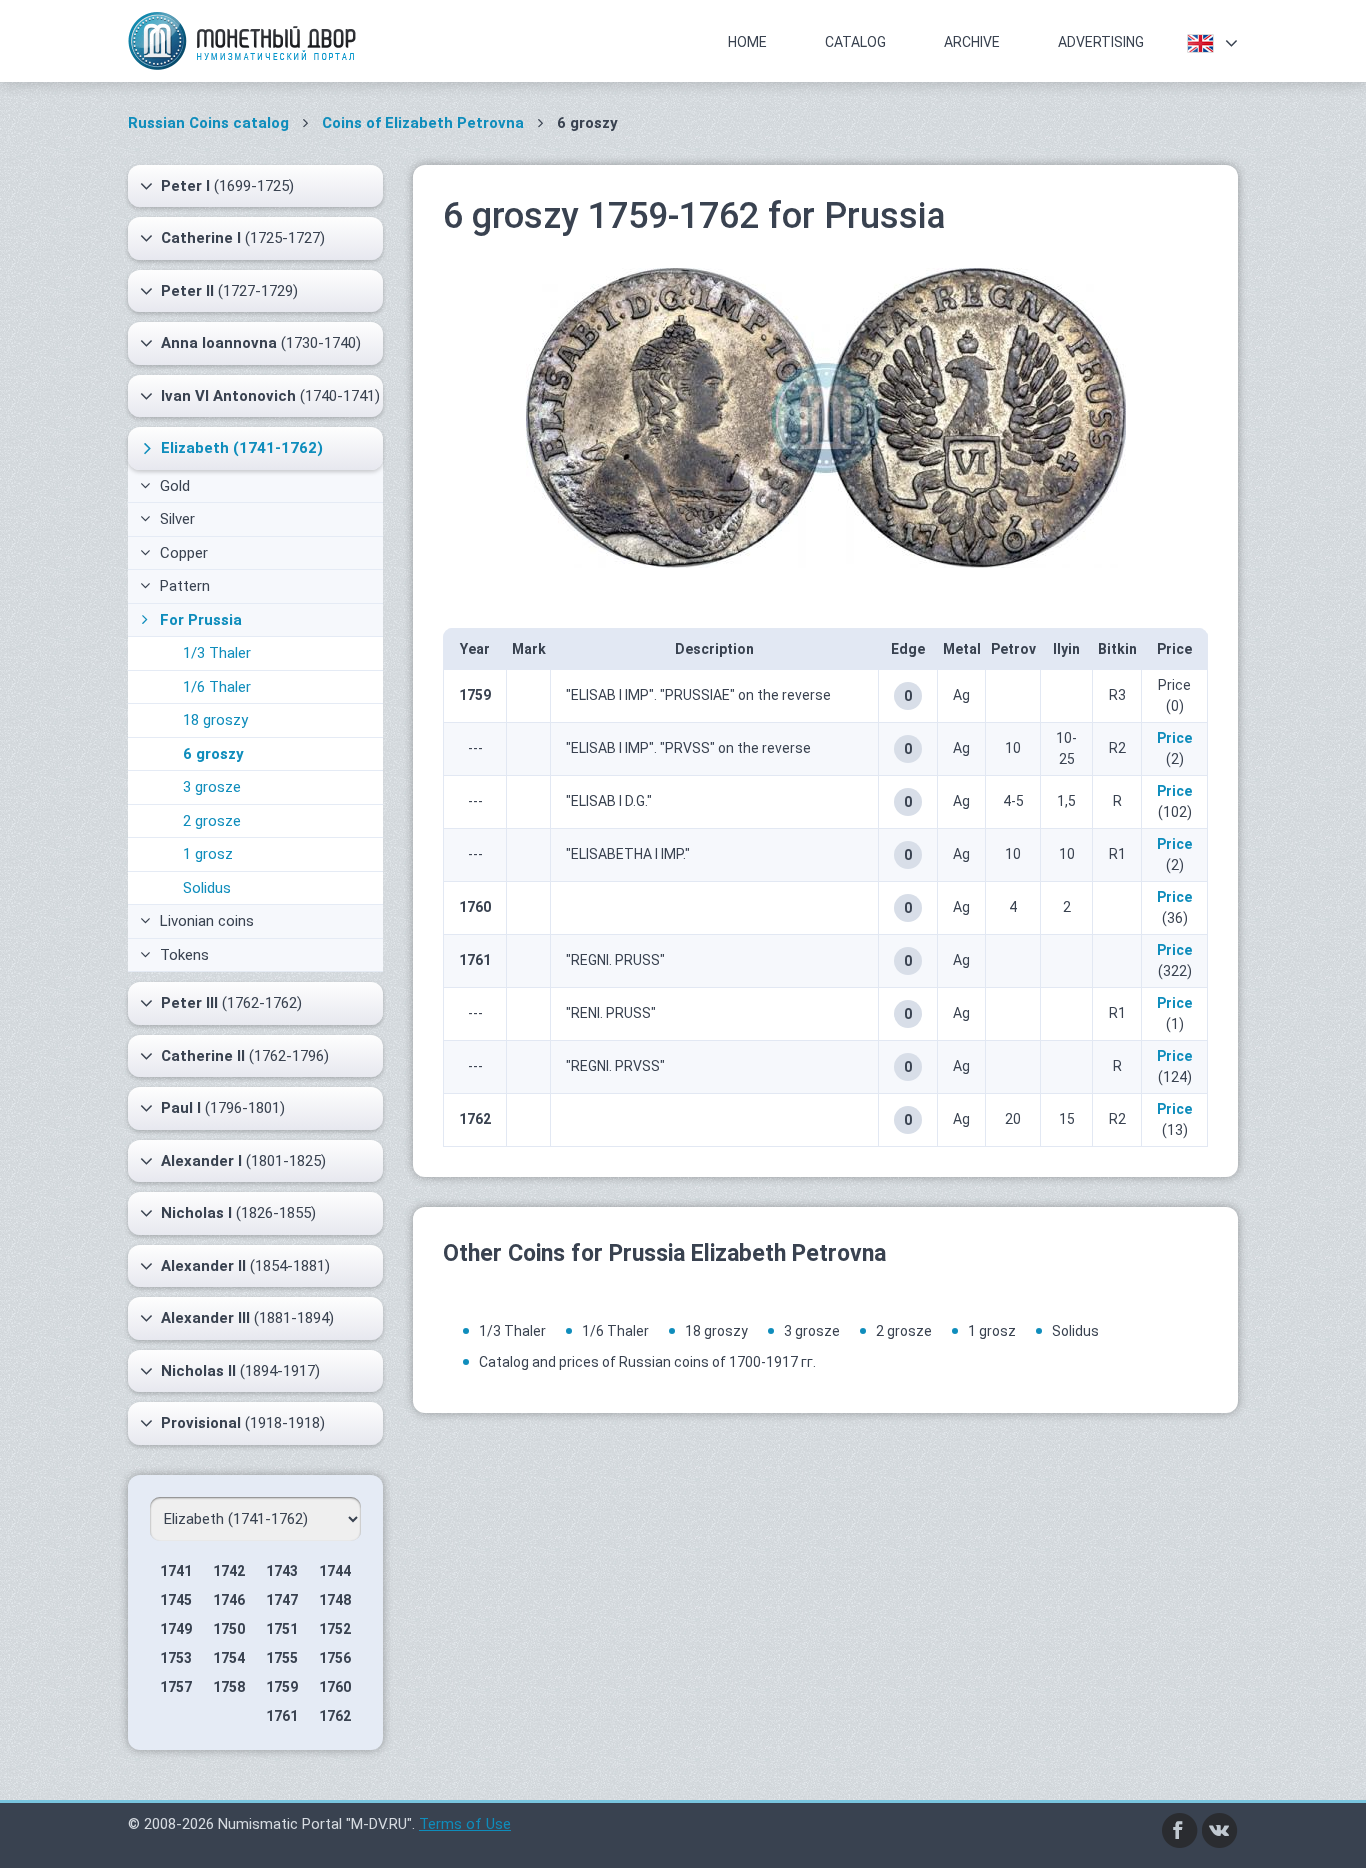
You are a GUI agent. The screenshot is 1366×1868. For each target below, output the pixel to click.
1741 (176, 1571)
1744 (335, 1571)
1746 (229, 1600)
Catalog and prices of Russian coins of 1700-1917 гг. (647, 1362)
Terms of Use (465, 1824)
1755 (282, 1658)
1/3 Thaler (217, 653)
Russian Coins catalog (208, 123)
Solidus (207, 888)
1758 (229, 1687)
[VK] (1220, 1829)
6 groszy (213, 754)
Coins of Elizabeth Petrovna (423, 123)
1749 (176, 1629)
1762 (335, 1716)
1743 (282, 1571)
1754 (229, 1658)
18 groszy (215, 720)
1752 (335, 1629)
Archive (972, 42)
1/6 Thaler (217, 687)
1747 (282, 1600)
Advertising (1101, 42)
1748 (335, 1600)
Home (747, 42)
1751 (282, 1629)
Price (1174, 738)
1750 (229, 1629)
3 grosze (212, 787)
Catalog (855, 42)
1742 (229, 1571)
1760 (335, 1687)
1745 (176, 1600)
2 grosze (212, 821)
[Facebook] (1180, 1829)
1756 (335, 1658)
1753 (176, 1658)
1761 (282, 1716)
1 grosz (208, 854)
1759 (282, 1687)
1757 (176, 1687)
